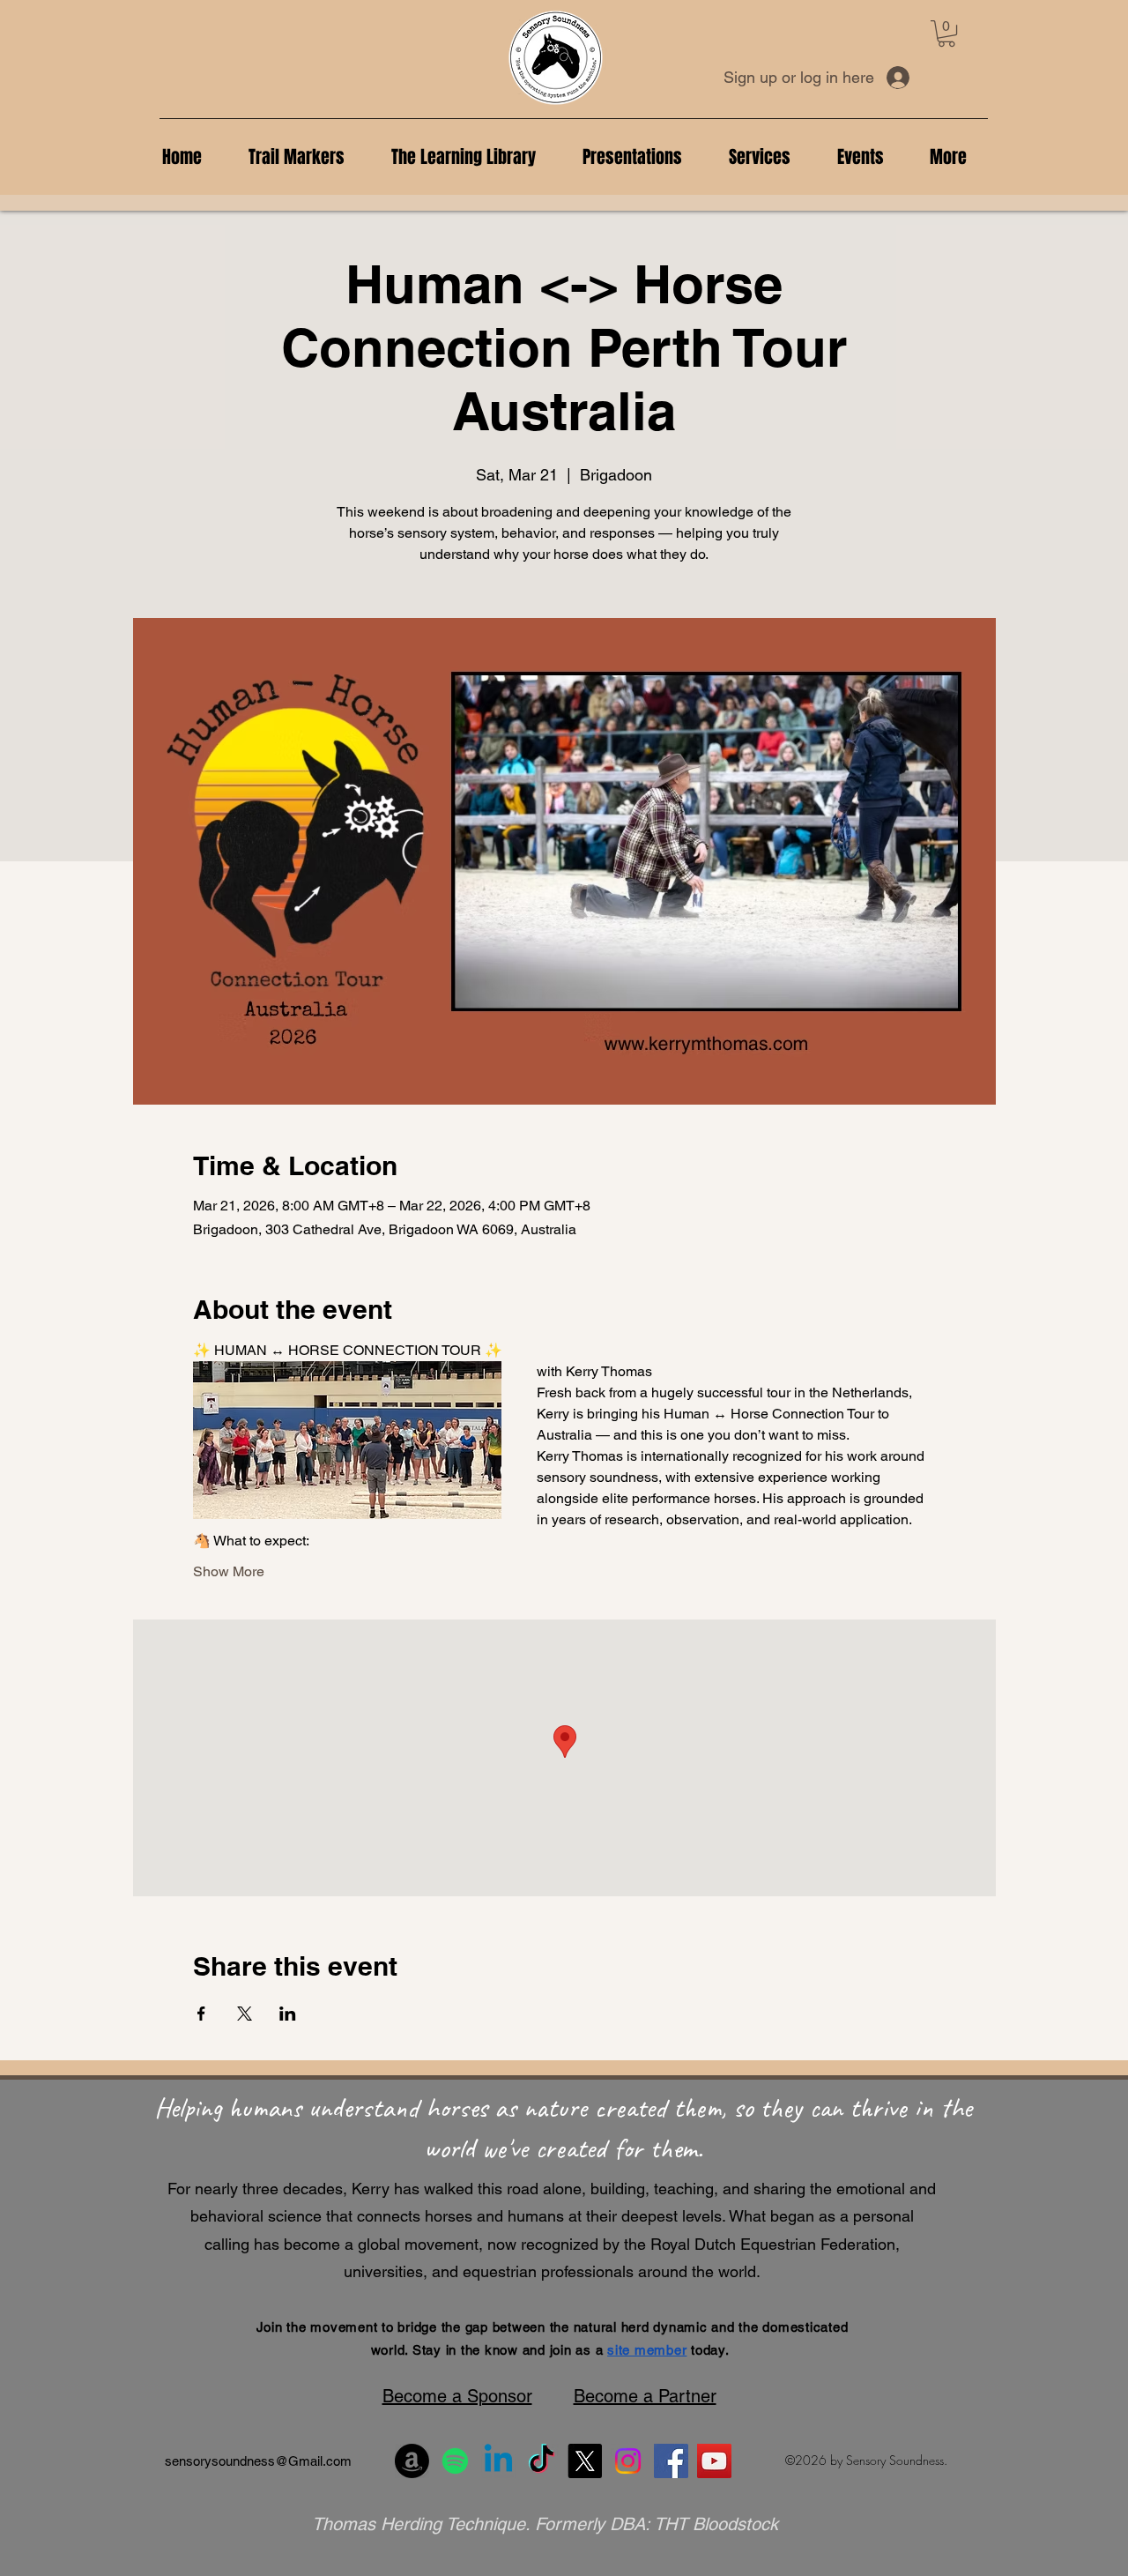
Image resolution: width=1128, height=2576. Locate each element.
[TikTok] (542, 2461)
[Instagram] (628, 2461)
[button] (946, 34)
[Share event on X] (245, 2014)
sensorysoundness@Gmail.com (258, 2461)
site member (647, 2350)
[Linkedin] (498, 2461)
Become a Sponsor (457, 2396)
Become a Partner (645, 2396)
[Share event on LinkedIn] (288, 2014)
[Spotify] (455, 2461)
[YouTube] (714, 2461)
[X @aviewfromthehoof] (585, 2461)
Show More (229, 1571)
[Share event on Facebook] (201, 2014)
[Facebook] (671, 2461)
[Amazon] (412, 2461)
